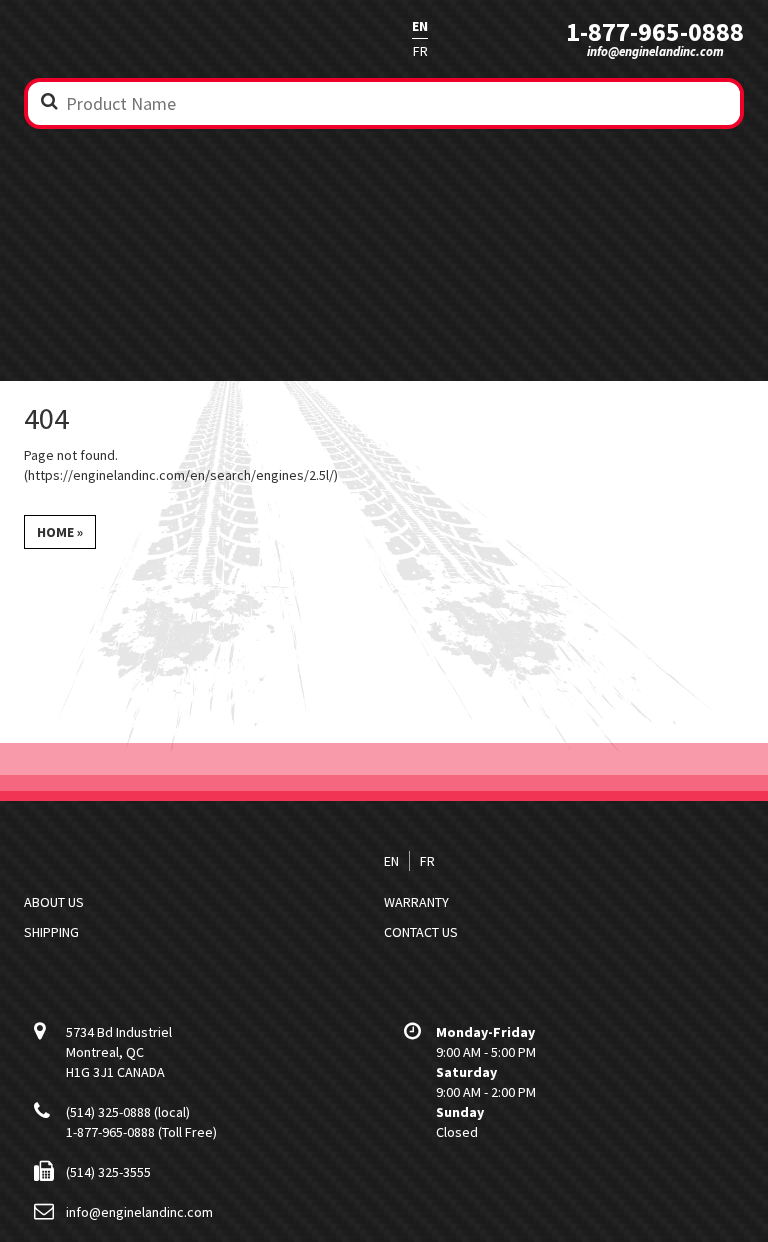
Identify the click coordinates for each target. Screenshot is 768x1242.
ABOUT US (54, 902)
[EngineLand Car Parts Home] (149, 38)
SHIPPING (51, 932)
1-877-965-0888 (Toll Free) (141, 1132)
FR (420, 51)
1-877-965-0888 (655, 32)
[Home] (149, 860)
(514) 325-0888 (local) (128, 1112)
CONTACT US (421, 932)
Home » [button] (60, 532)
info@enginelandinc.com (655, 51)
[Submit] (49, 101)
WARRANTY (416, 902)
